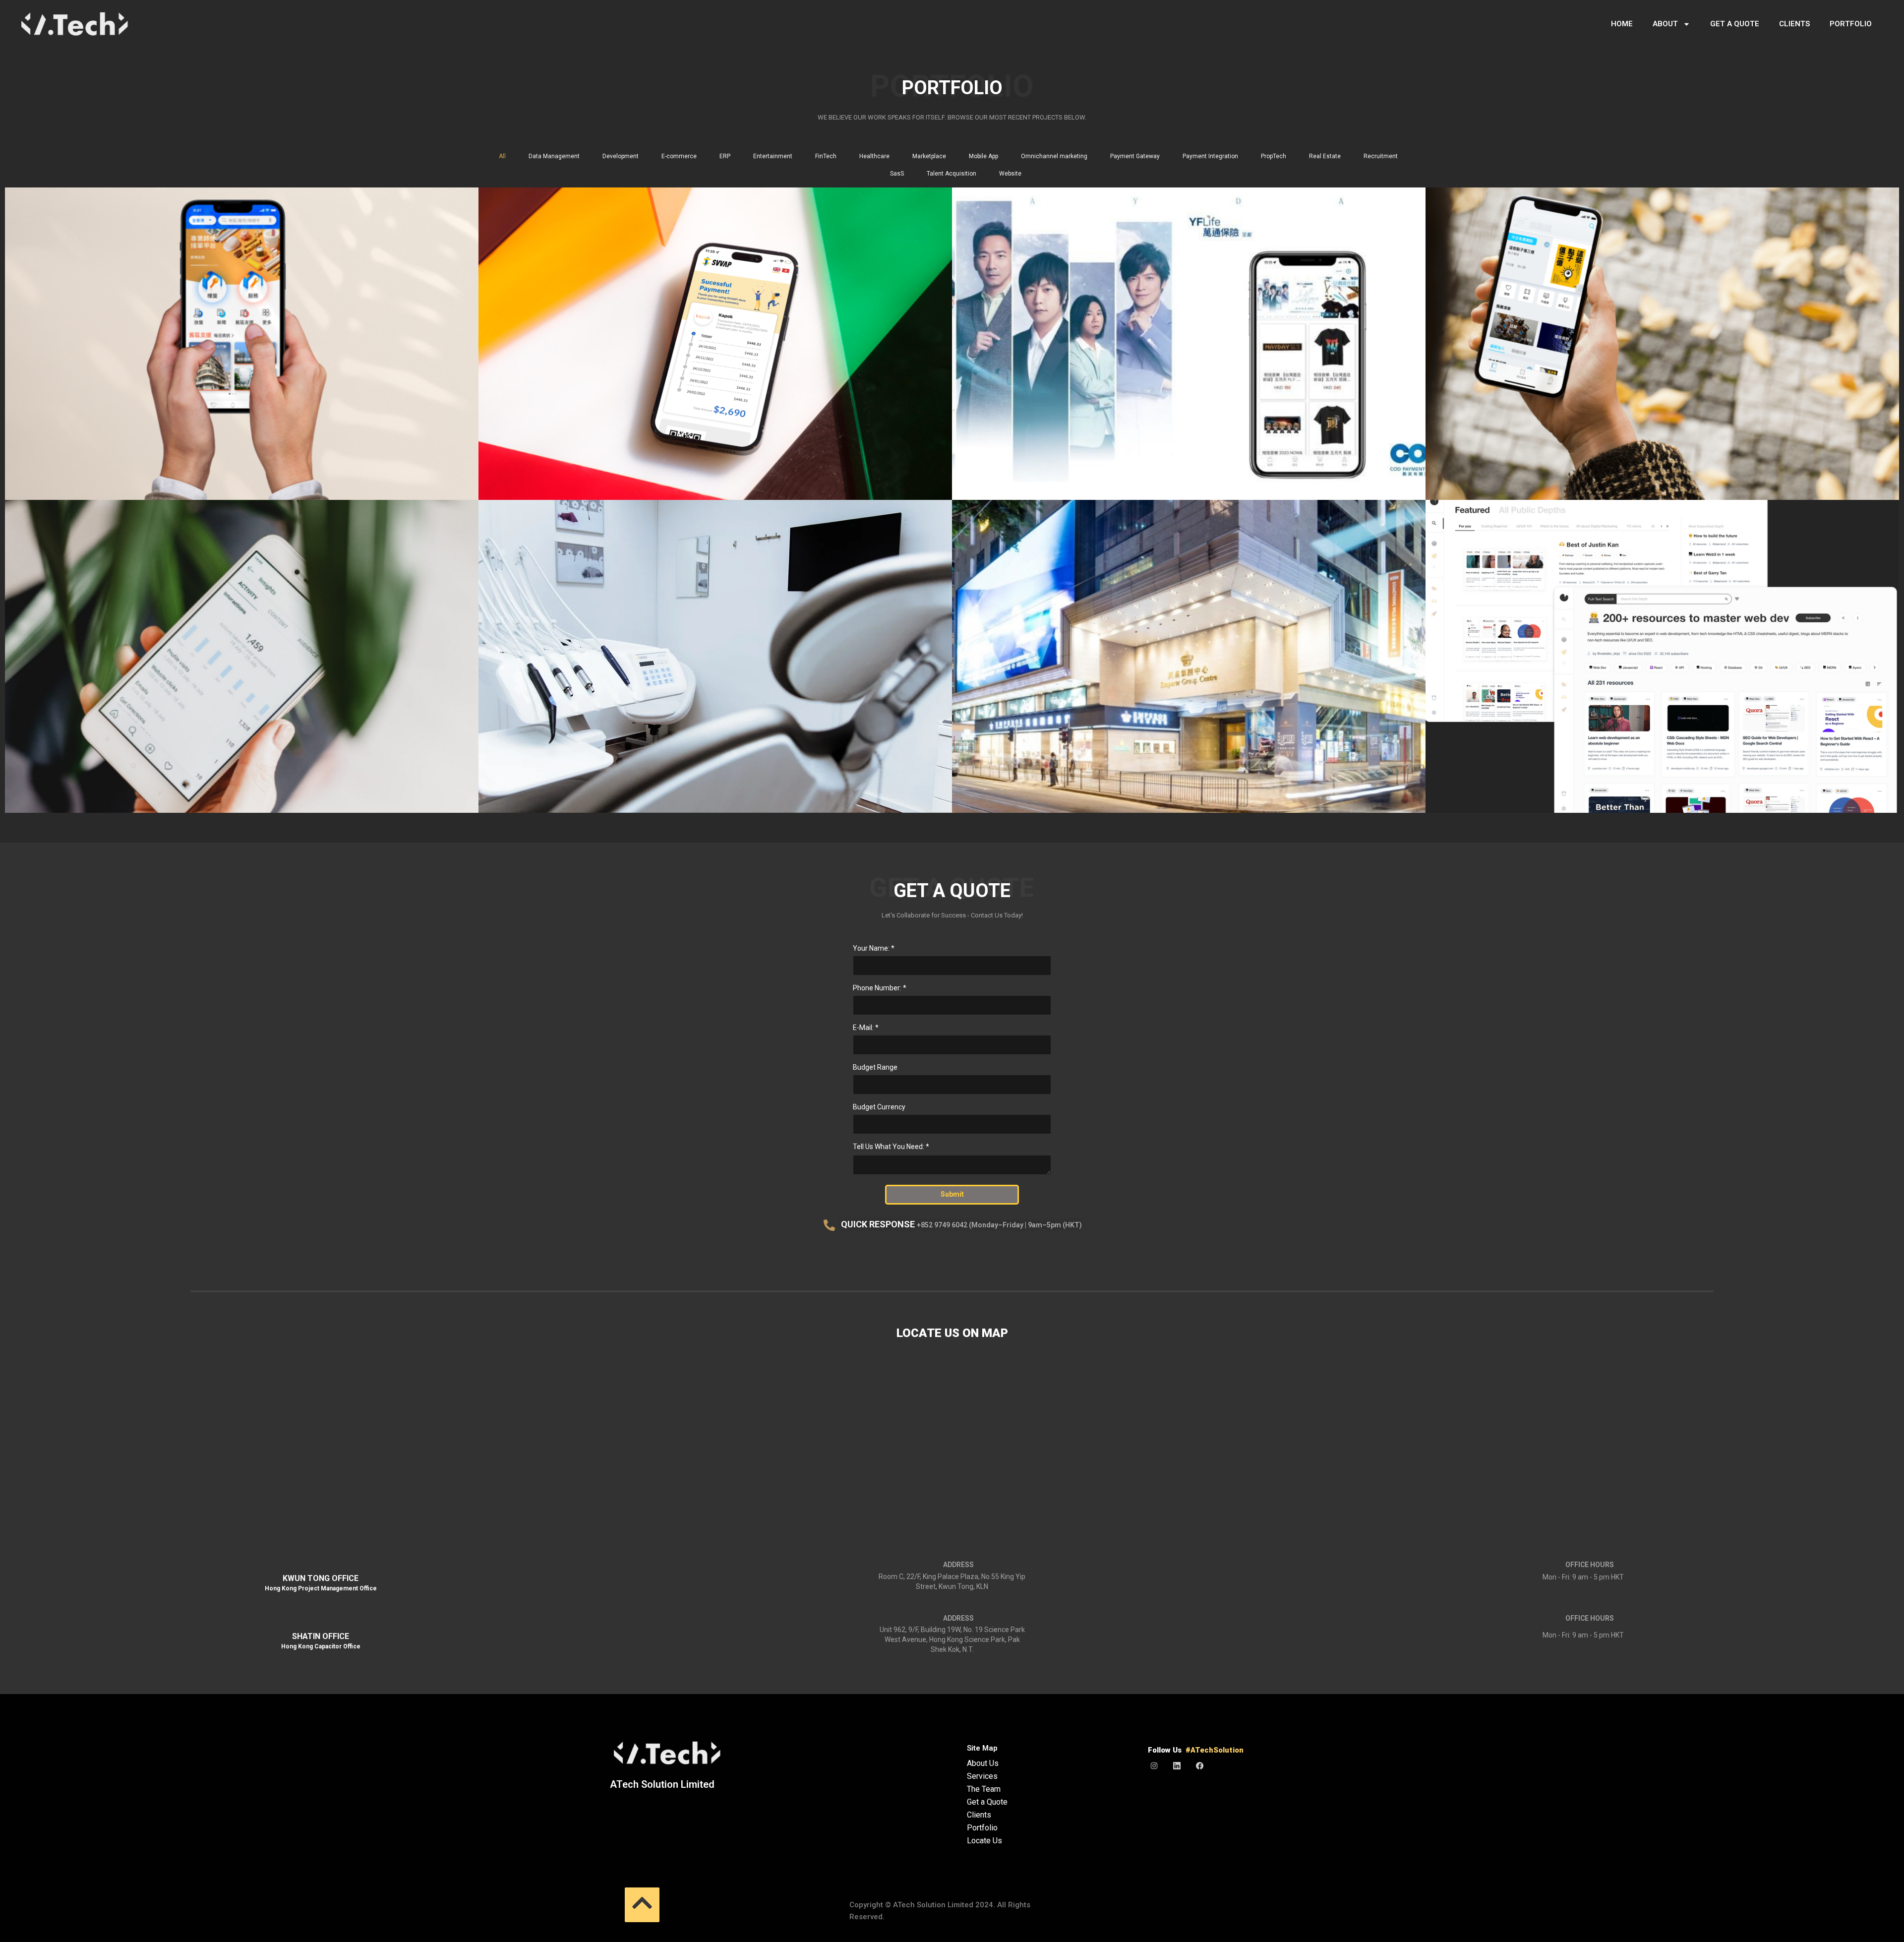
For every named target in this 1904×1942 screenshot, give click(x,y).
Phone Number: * (880, 988)
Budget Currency (879, 1107)
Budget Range (875, 1067)
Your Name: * (874, 948)
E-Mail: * (866, 1028)
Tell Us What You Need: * (891, 1147)
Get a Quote (1735, 24)
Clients (1794, 24)
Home (1622, 24)
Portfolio (1851, 24)
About (1665, 24)
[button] (642, 1905)
